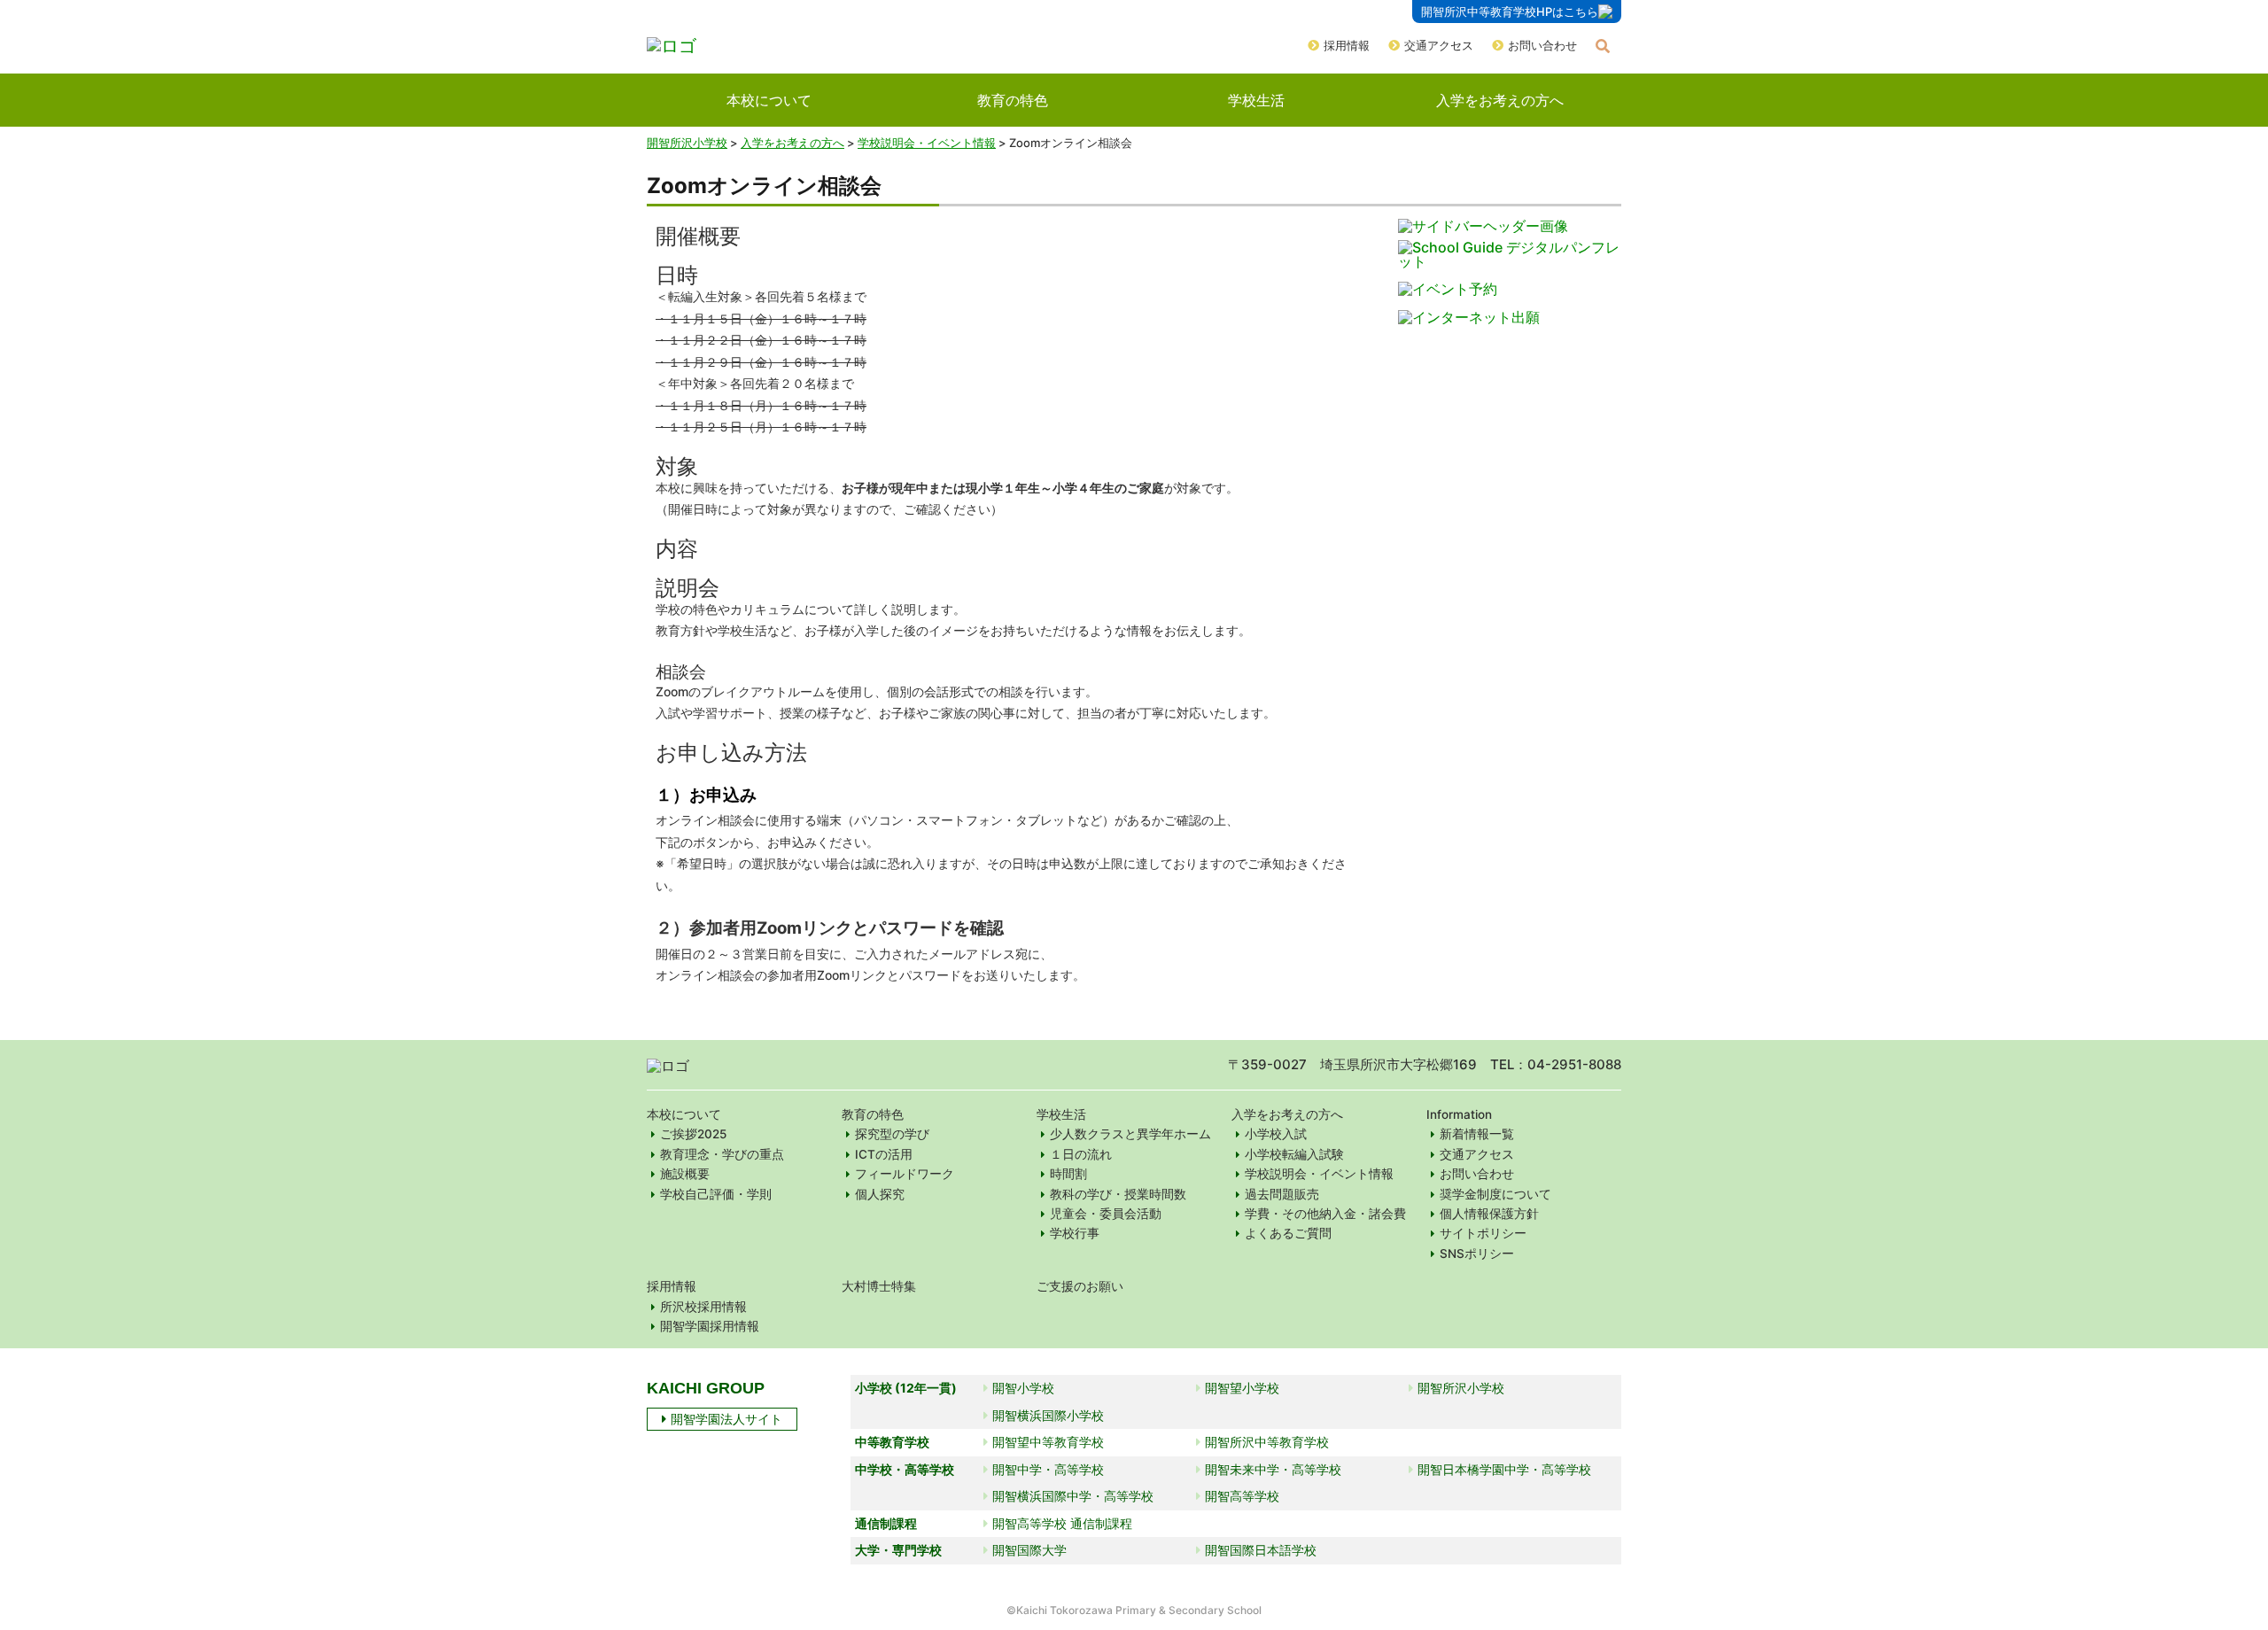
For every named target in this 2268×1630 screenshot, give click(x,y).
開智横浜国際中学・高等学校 (1073, 1496)
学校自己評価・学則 (716, 1194)
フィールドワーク (905, 1174)
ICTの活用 (884, 1154)
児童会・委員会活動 (1106, 1214)
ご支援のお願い (1080, 1286)
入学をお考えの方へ (1500, 100)
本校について (769, 100)
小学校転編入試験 (1294, 1154)
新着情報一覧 (1477, 1134)
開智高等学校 (1242, 1496)
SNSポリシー (1477, 1254)
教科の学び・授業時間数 (1118, 1194)
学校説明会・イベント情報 (1319, 1174)
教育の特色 (1013, 100)
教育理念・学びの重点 (722, 1154)
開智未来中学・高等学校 (1273, 1469)
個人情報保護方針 (1489, 1214)
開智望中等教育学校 (1048, 1442)
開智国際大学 (1029, 1550)
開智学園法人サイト (726, 1419)
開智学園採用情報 (710, 1326)
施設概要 (685, 1174)
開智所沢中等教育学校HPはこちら (1510, 12)
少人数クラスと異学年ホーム (1130, 1134)
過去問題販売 (1282, 1194)
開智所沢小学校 (687, 143)
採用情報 (1347, 45)
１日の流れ (1081, 1154)
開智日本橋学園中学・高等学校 (1504, 1469)
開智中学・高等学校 (1048, 1469)
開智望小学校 (1242, 1388)
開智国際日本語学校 (1261, 1550)
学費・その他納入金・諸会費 (1325, 1214)
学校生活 (1256, 100)
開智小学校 (1023, 1388)
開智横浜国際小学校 (1048, 1415)
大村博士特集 (879, 1286)
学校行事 (1075, 1233)
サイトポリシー (1483, 1233)
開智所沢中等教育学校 (1267, 1442)
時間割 (1068, 1174)
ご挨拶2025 (693, 1134)
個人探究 (880, 1194)
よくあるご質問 (1288, 1233)
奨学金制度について (1495, 1194)
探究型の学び (892, 1134)
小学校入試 (1276, 1134)
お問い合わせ (1542, 45)
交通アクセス (1439, 45)
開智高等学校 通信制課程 (1062, 1523)
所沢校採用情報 (703, 1307)
